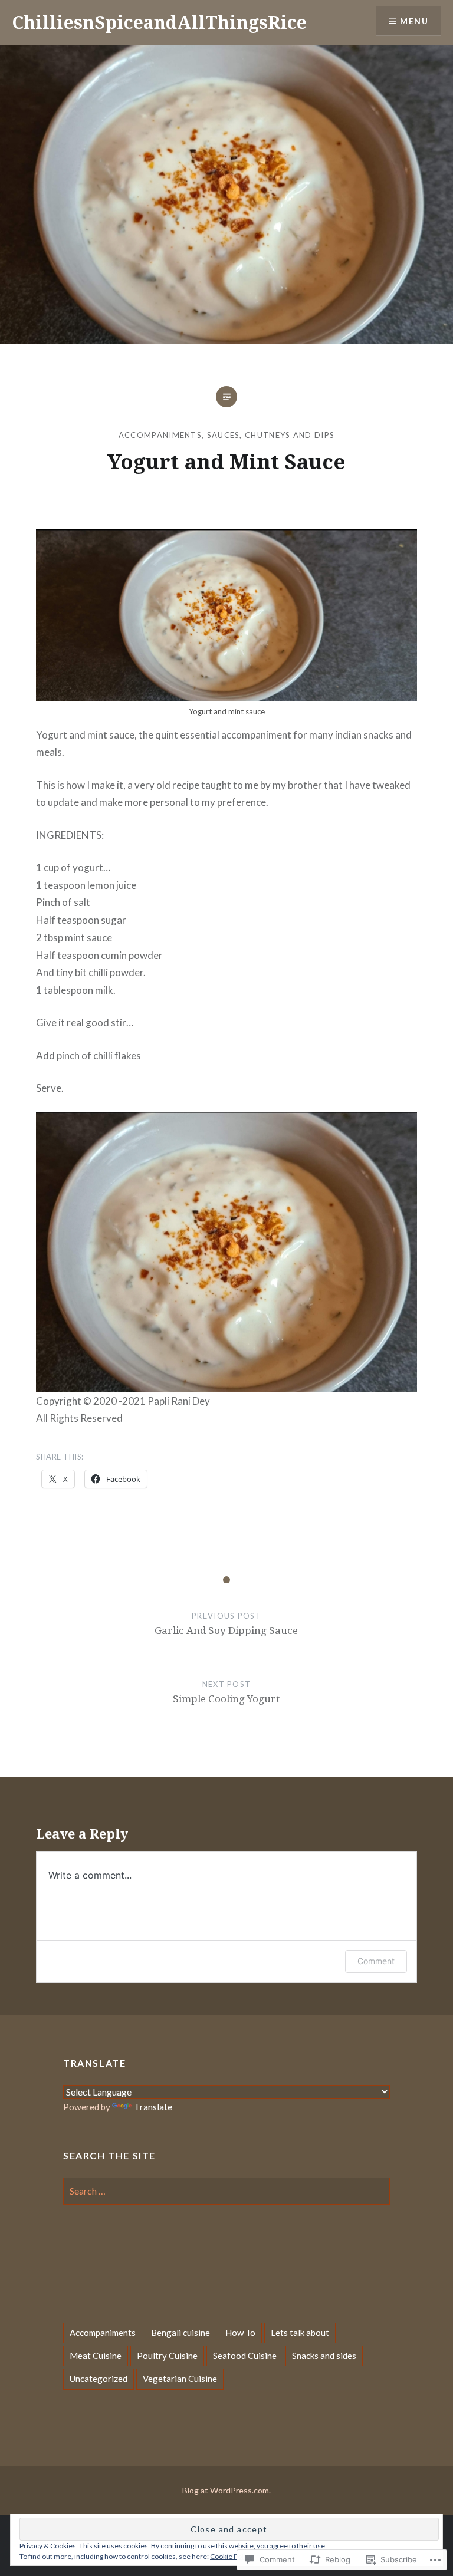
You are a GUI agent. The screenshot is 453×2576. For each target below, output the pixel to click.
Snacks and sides (324, 2356)
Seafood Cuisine (245, 2356)
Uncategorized (99, 2379)
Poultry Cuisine (167, 2356)
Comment (376, 1961)
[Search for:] (226, 2191)
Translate (153, 2107)
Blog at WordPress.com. (226, 2490)
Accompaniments (160, 435)
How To (240, 2333)
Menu (414, 21)
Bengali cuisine (180, 2333)
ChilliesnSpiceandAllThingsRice (159, 22)
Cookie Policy (231, 2556)
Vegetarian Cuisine (180, 2379)
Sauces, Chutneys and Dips (271, 435)
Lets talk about (300, 2333)
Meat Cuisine (96, 2356)
